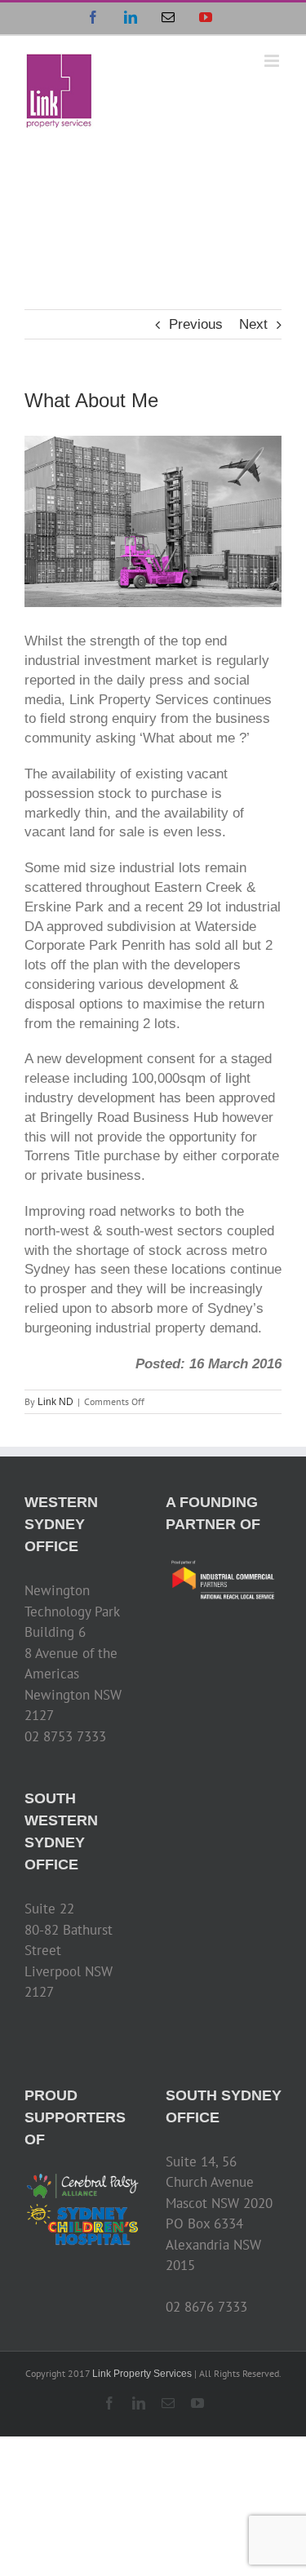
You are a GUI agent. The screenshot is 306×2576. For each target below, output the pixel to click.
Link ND (55, 1402)
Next (253, 324)
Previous (196, 324)
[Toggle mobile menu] (273, 61)
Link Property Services (142, 2374)
